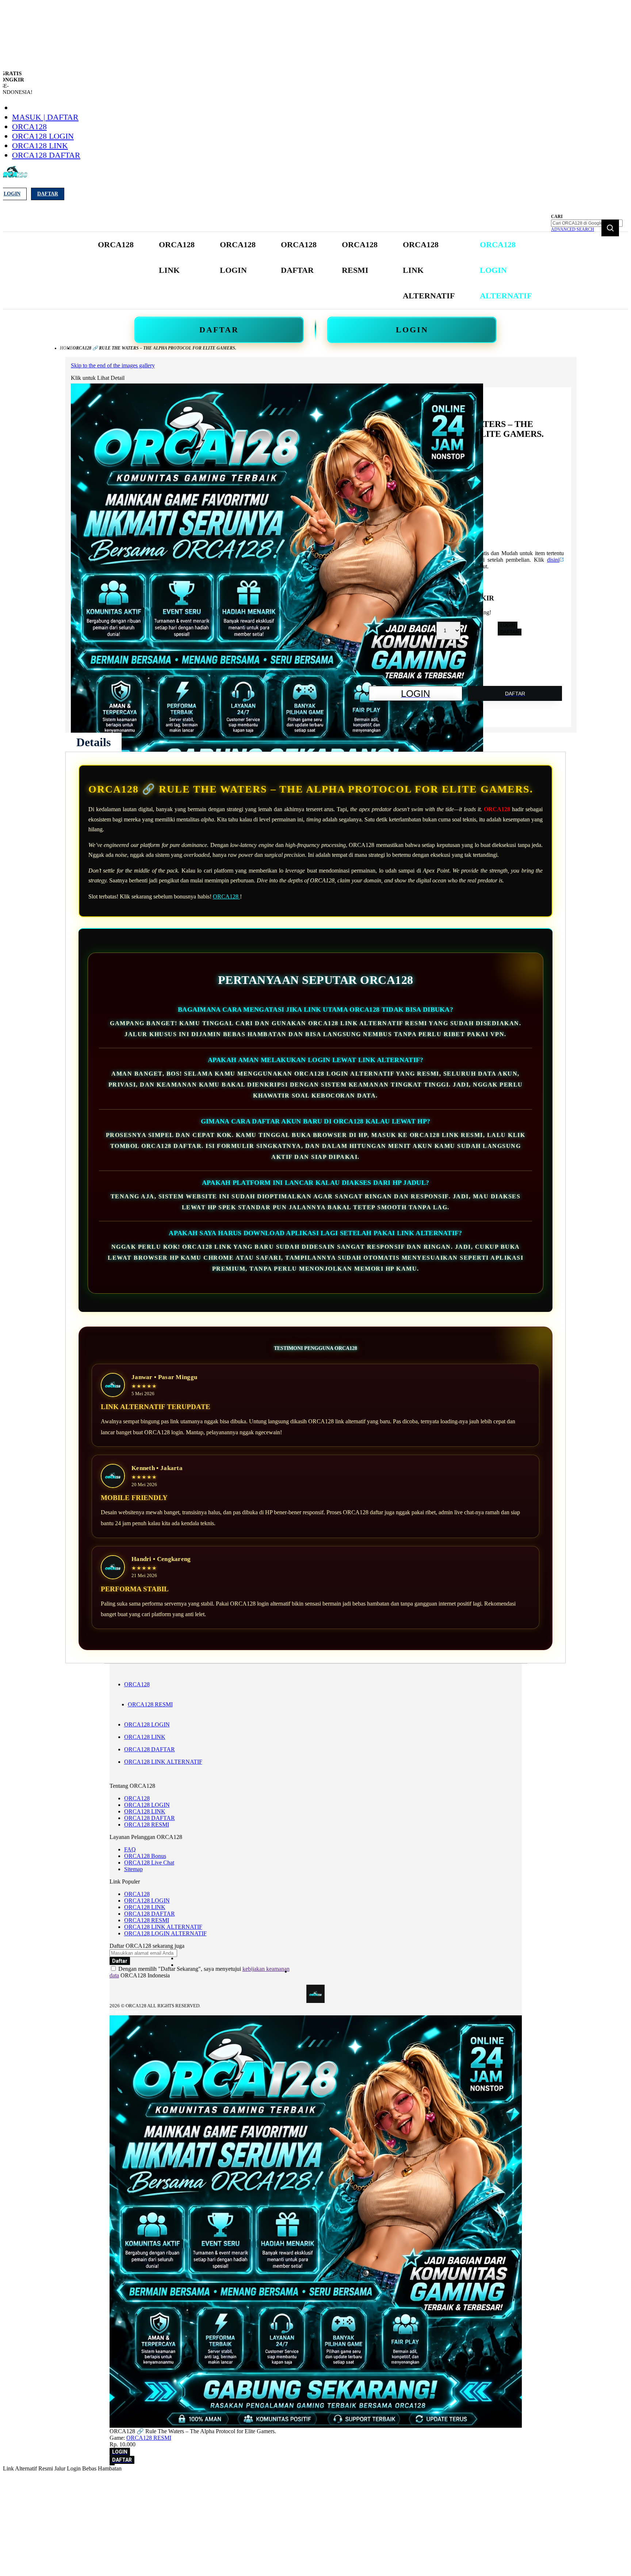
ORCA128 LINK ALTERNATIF (163, 1762)
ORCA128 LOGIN (43, 136)
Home (66, 348)
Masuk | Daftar (45, 117)
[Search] (610, 228)
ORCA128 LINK (40, 146)
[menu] (315, 270)
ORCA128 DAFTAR (46, 155)
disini (553, 560)
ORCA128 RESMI (150, 1704)
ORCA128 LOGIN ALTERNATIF (165, 1933)
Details (93, 742)
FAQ (130, 1849)
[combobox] (587, 223)
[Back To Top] (112, 2465)
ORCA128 (29, 127)
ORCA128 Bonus (145, 1856)
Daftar (48, 194)
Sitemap (133, 1869)
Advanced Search (573, 229)
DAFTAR (219, 330)
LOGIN (412, 330)
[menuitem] (116, 245)
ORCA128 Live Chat (149, 1863)
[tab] (93, 742)
